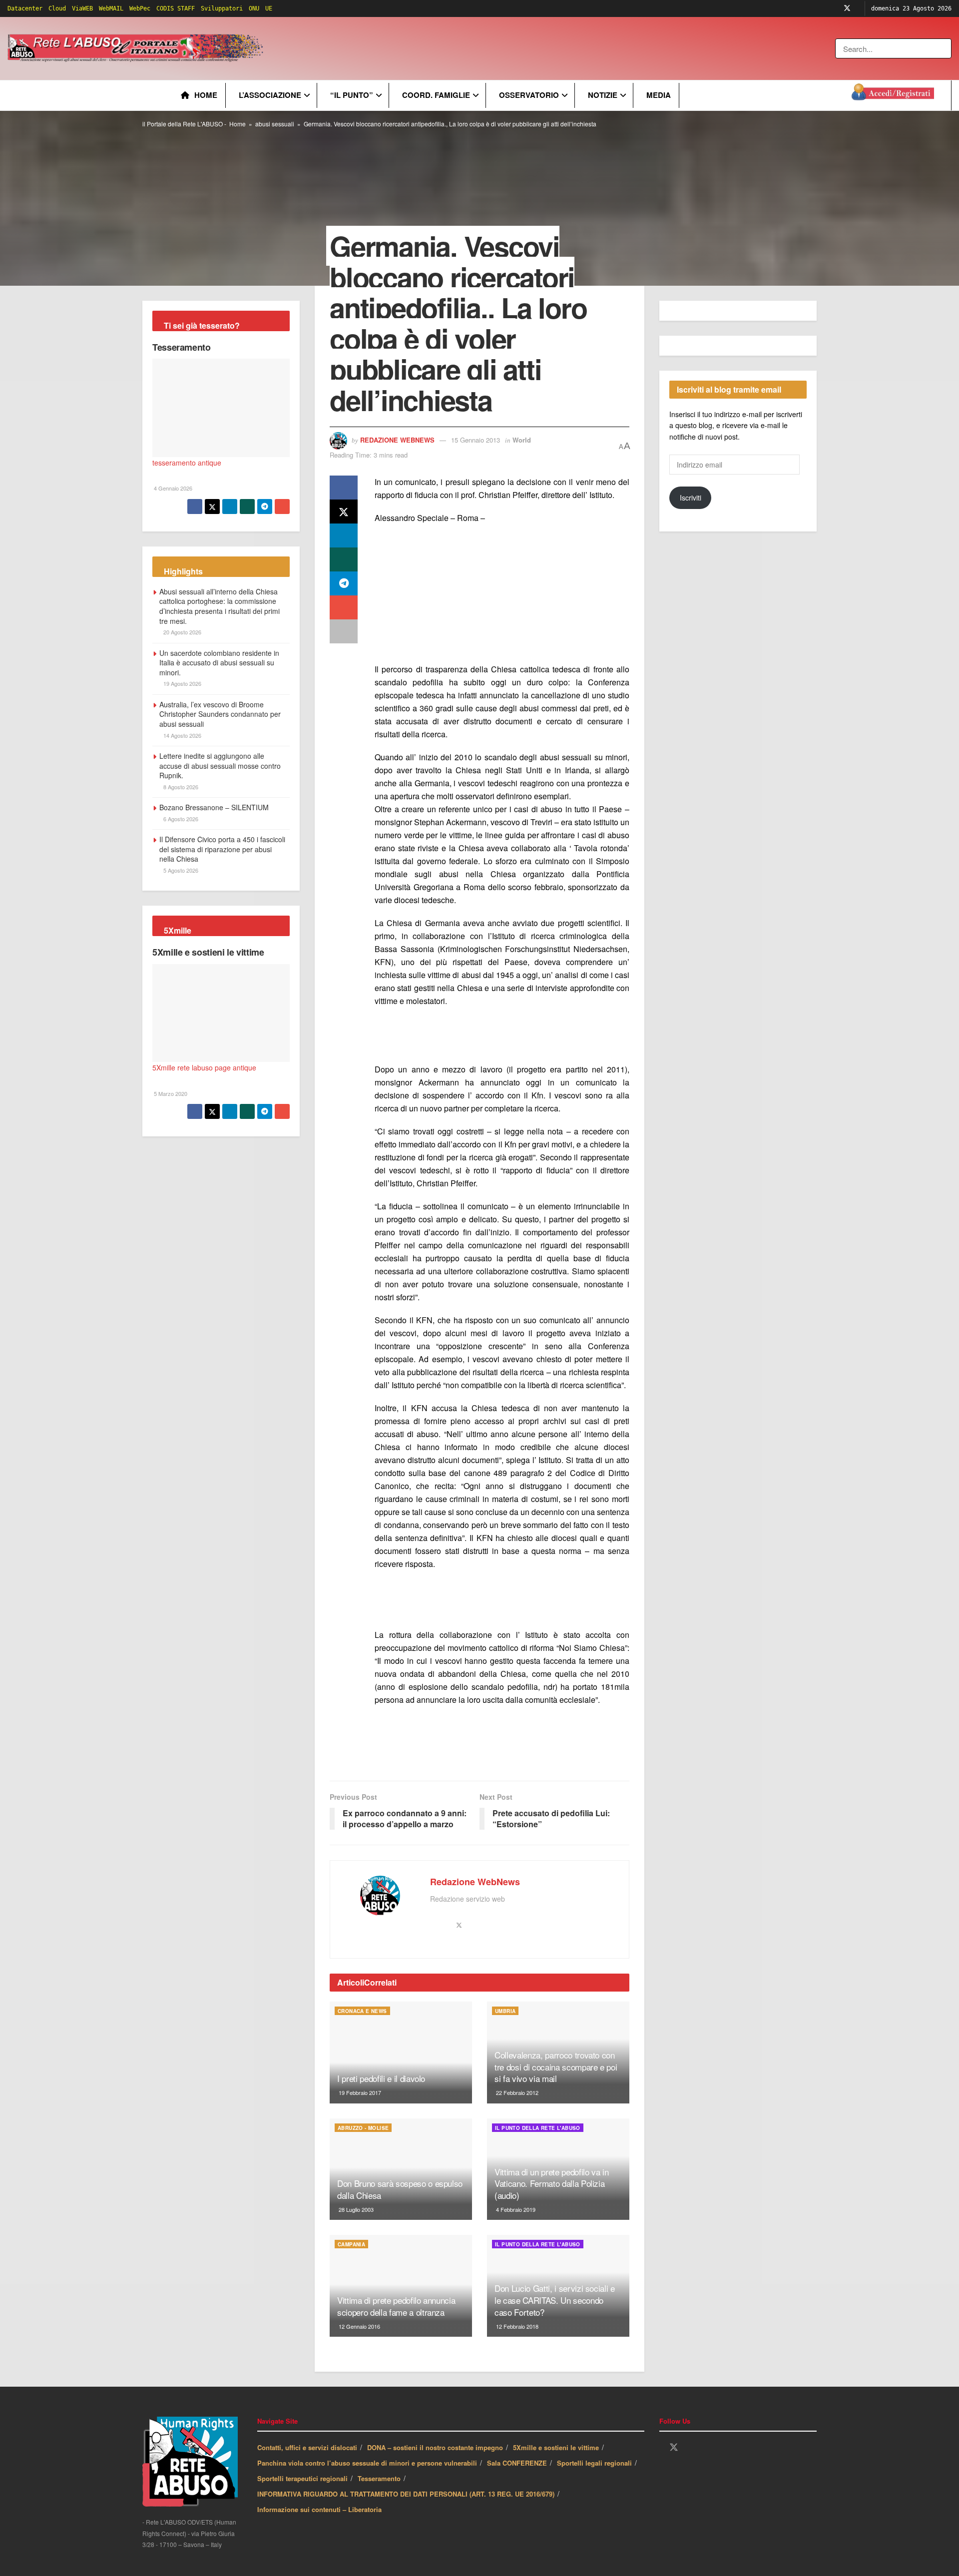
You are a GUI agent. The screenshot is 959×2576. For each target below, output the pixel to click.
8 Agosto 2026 (180, 787)
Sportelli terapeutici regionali (302, 2478)
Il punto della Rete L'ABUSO (538, 2128)
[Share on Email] (344, 607)
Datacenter (25, 8)
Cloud (57, 8)
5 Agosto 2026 (180, 870)
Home (206, 95)
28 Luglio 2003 (355, 2209)
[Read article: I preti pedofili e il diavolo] (401, 2053)
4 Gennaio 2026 (172, 488)
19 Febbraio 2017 (359, 2092)
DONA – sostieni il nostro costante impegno (435, 2447)
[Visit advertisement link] (468, 48)
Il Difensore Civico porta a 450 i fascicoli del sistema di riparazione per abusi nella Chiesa (222, 849)
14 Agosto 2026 (182, 735)
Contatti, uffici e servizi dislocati (307, 2447)
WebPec (140, 8)
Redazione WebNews (397, 440)
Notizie (603, 95)
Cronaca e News (362, 2011)
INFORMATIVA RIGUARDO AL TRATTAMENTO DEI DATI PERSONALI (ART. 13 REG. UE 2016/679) (406, 2494)
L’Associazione (270, 95)
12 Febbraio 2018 (516, 2326)
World (522, 440)
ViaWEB (82, 8)
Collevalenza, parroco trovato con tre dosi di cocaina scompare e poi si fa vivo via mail (556, 2067)
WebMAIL (111, 8)
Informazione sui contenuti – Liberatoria (319, 2509)
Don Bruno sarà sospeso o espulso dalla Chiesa (400, 2189)
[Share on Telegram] (344, 583)
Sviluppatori (222, 8)
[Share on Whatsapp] (344, 559)
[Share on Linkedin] (344, 535)
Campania (351, 2244)
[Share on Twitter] (344, 512)
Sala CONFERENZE (517, 2463)
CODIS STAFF (176, 8)
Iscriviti (691, 498)
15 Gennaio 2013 (476, 440)
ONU (254, 8)
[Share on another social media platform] (344, 631)
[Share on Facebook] (344, 488)
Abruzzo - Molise (363, 2128)
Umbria (505, 2011)
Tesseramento (182, 347)
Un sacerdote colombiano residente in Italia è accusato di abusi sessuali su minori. (219, 663)
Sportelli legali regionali (594, 2463)
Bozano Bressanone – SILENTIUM (214, 807)
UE (269, 8)
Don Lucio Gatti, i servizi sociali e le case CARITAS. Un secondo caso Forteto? (555, 2300)
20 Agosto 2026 (182, 632)
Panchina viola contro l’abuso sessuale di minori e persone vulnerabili (367, 2463)
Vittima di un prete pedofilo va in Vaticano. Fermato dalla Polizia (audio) (551, 2184)
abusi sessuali (275, 124)
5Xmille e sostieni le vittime (208, 952)
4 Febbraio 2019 (515, 2209)
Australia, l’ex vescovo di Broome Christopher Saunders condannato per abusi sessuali (220, 714)
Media (659, 95)
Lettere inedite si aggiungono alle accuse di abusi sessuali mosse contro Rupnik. (220, 766)
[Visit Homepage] (137, 48)
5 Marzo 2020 (170, 1093)
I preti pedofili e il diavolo (381, 2078)
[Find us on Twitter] (847, 8)
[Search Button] (945, 48)
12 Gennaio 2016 (359, 2326)
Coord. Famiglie (436, 95)
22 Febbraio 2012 (516, 2092)
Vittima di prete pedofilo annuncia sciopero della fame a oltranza (396, 2306)
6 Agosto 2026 (180, 819)
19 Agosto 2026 (182, 683)
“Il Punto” (352, 95)
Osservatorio (529, 95)
